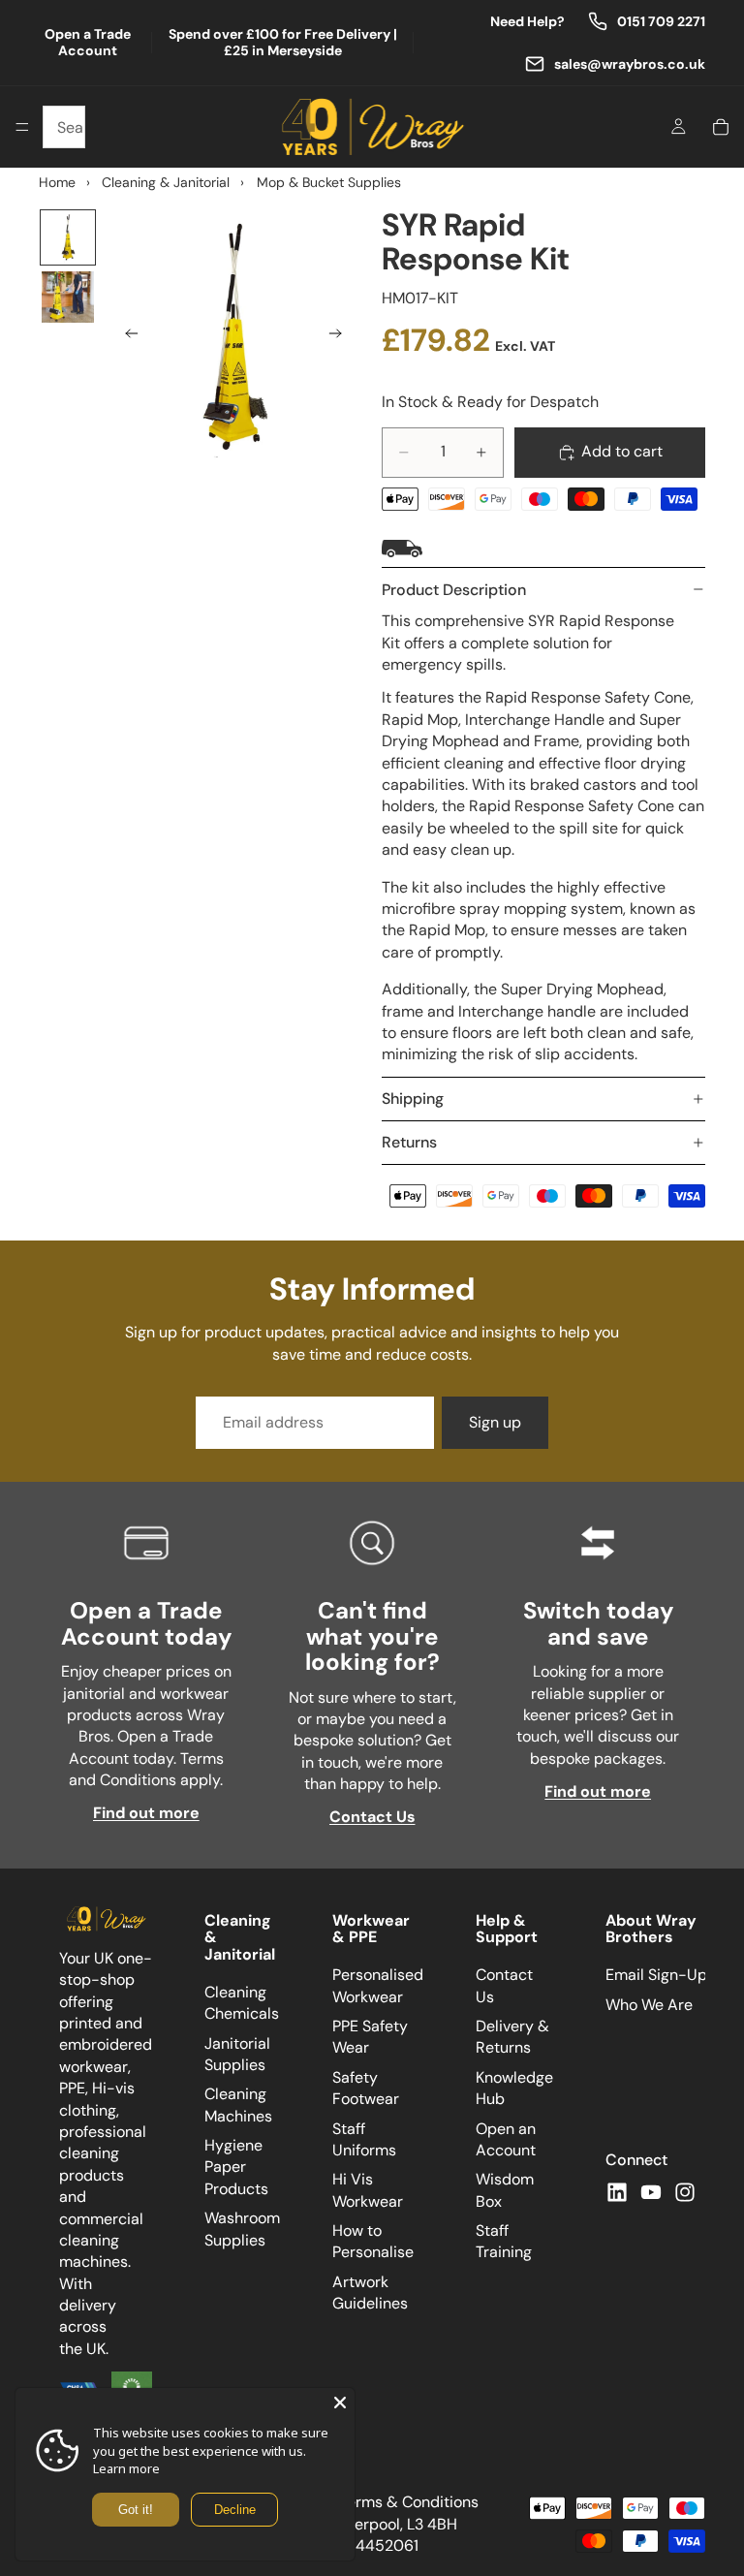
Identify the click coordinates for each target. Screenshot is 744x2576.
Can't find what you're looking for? (372, 1636)
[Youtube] (651, 2191)
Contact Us (372, 1817)
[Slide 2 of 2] (68, 298)
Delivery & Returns (512, 2037)
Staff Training (504, 2241)
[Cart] (721, 127)
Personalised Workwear (378, 1985)
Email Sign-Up (656, 1975)
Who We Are (649, 2004)
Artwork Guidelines (370, 2293)
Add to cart (622, 451)
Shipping (413, 1099)
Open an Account (506, 2138)
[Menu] (22, 127)
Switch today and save (598, 1623)
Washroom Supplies (242, 2229)
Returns (409, 1142)
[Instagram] (685, 2191)
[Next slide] (341, 337)
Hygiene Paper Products (236, 2167)
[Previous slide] (126, 337)
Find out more (146, 1813)
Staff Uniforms (364, 2138)
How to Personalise (373, 2241)
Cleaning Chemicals (242, 2003)
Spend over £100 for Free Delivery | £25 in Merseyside (283, 43)
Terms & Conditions (409, 2502)
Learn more (126, 2468)
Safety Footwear (366, 2088)
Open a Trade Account (88, 43)
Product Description (454, 590)
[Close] (340, 2403)
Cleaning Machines (238, 2105)
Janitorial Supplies (237, 2053)
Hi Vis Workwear (368, 2190)
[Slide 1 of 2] (68, 237)
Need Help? (527, 22)
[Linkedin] (617, 2191)
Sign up (495, 1422)
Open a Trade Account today (146, 1623)
